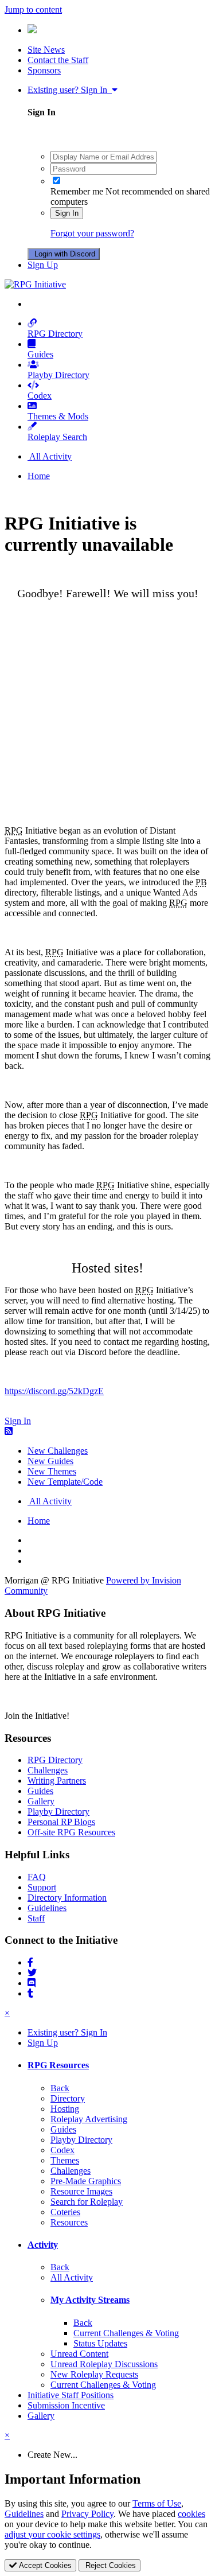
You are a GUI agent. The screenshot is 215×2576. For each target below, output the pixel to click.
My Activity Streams (90, 2300)
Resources (69, 2222)
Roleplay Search (57, 437)
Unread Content (79, 2354)
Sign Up (43, 265)
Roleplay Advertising (89, 2119)
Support (42, 1887)
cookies (191, 2514)
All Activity (72, 2277)
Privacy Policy (87, 2514)
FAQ (37, 1877)
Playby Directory (58, 375)
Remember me (77, 191)
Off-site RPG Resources (71, 1832)
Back (60, 2088)
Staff (36, 1918)
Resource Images (81, 2191)
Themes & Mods (58, 416)
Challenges (48, 1770)
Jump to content (33, 9)
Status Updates (100, 2343)
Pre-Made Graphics (86, 2181)
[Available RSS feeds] (9, 1431)
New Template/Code (65, 1482)
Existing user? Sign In (70, 90)
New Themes (52, 1471)
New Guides (50, 1461)
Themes (65, 2160)
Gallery (41, 1801)
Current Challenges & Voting (126, 2333)
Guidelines (47, 1908)
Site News (46, 50)
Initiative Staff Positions (71, 2395)
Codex (40, 396)
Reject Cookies (110, 2565)
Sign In (67, 213)
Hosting (65, 2109)
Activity (43, 2245)
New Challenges (58, 1451)
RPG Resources (58, 2065)
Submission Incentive (66, 2405)
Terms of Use (157, 2503)
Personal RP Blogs (61, 1822)
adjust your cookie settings (52, 2534)
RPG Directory (55, 334)
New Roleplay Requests (94, 2374)
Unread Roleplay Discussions (104, 2364)
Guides (40, 354)
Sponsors (44, 70)
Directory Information (67, 1898)
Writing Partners (57, 1781)
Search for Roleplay (87, 2202)
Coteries (65, 2212)
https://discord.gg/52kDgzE (54, 1391)
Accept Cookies (44, 2565)
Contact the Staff (58, 60)
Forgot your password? (92, 233)
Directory (68, 2098)
